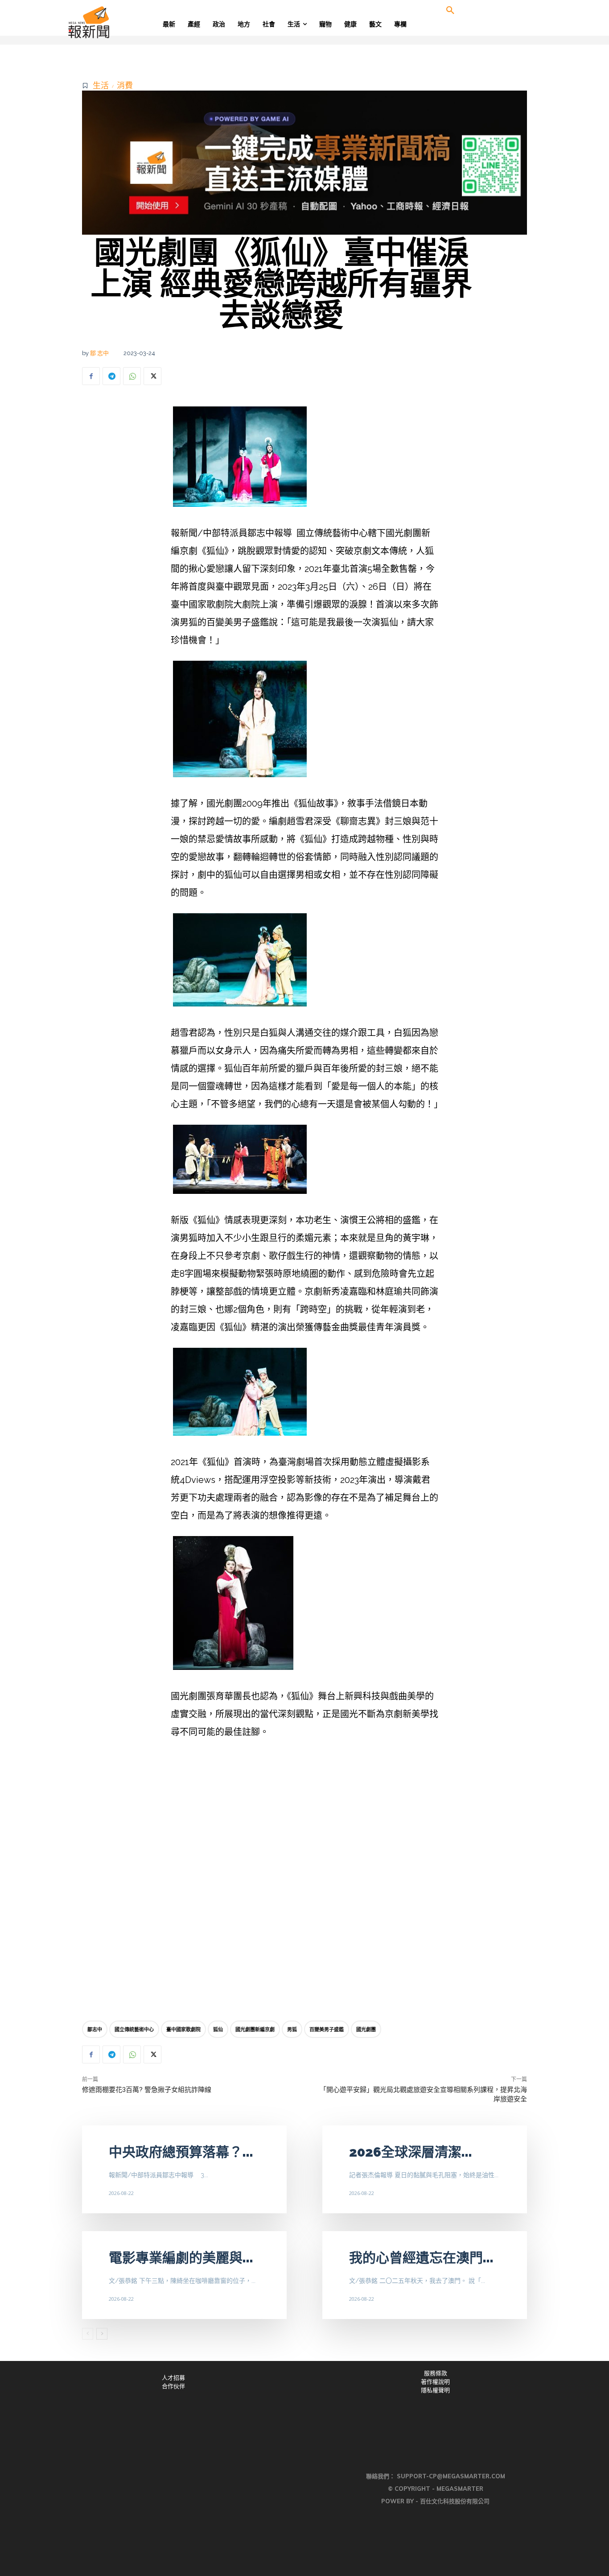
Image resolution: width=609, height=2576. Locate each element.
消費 (125, 85)
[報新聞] (118, 22)
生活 (101, 85)
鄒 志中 (99, 353)
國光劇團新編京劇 (255, 2029)
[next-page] (102, 2334)
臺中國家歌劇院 (183, 2029)
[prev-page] (88, 2334)
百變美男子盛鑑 (327, 2029)
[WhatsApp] (132, 376)
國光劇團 (366, 2029)
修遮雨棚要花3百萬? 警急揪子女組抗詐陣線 (147, 2090)
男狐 (292, 2029)
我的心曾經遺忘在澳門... (421, 2258)
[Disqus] (304, 1882)
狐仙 (218, 2029)
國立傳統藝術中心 (134, 2029)
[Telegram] (111, 376)
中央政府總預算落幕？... (181, 2152)
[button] (450, 11)
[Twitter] (152, 376)
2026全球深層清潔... (411, 2152)
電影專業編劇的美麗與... (181, 2258)
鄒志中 (95, 2029)
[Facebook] (91, 376)
